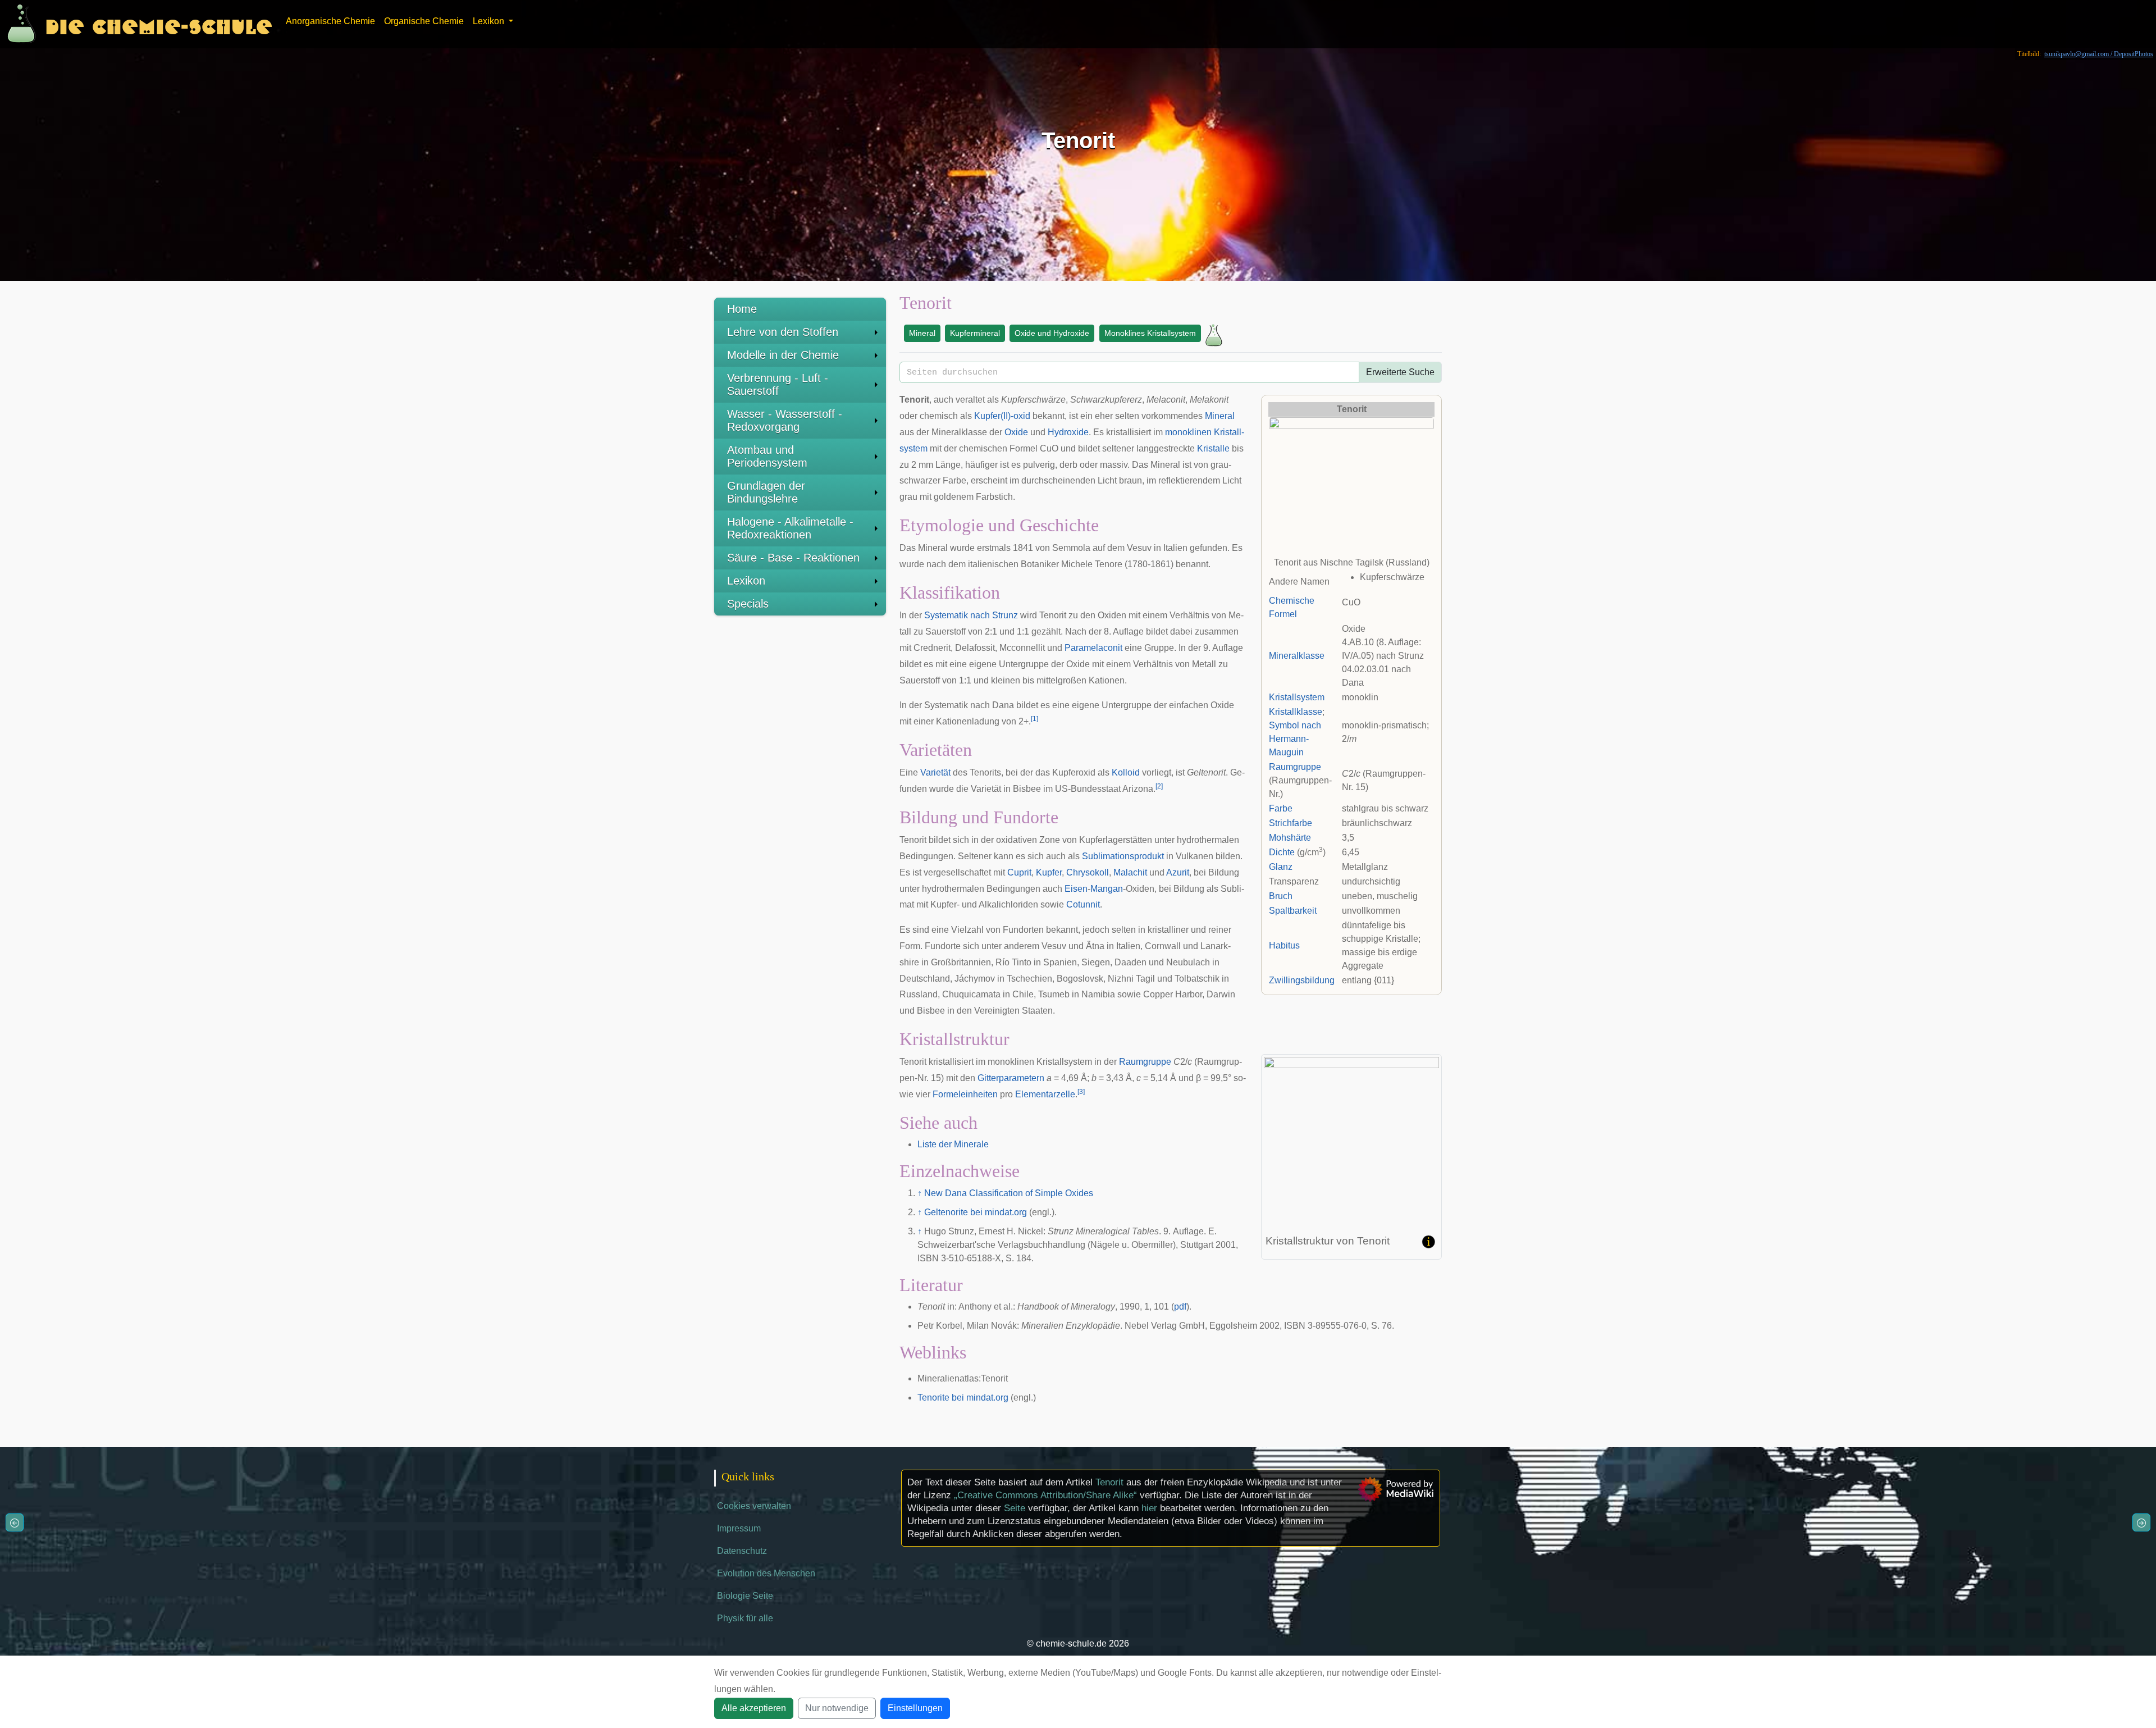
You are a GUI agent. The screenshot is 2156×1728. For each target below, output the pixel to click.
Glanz (1281, 867)
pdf (1180, 1307)
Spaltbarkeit (1293, 911)
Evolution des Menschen (766, 1573)
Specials (748, 604)
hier (1149, 1508)
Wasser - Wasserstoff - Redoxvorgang (785, 420)
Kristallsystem (1297, 697)
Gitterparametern (1011, 1078)
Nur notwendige (837, 1708)
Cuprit (1019, 872)
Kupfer (1049, 872)
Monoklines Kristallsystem (1150, 333)
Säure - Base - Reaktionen (793, 558)
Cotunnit (1083, 904)
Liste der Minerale (953, 1144)
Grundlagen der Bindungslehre (766, 492)
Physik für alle (745, 1618)
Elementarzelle (1045, 1094)
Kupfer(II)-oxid (1002, 416)
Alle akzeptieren (754, 1708)
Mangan (1107, 889)
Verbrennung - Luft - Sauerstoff (778, 384)
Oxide (1016, 432)
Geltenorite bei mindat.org (976, 1212)
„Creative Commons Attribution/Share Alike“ (1045, 1495)
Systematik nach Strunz (971, 615)
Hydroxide (1068, 432)
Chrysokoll (1088, 872)
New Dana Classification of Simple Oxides (1009, 1193)
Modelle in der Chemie (783, 355)
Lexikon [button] (490, 21)
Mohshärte (1290, 838)
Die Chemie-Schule (159, 24)
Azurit (1178, 872)
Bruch (1281, 896)
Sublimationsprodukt (1123, 856)
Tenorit (1109, 1482)
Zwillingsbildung (1302, 980)
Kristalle (1213, 448)
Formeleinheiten (965, 1094)
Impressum (739, 1528)
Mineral (922, 333)
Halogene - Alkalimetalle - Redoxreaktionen (790, 528)
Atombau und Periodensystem (767, 456)
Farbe (1281, 808)
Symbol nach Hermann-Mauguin (1295, 739)
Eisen (1076, 889)
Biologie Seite (745, 1596)
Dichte (1282, 852)
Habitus (1284, 945)
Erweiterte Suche (1400, 372)
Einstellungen (915, 1708)
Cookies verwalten (754, 1506)
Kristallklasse (1296, 712)
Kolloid (1126, 772)
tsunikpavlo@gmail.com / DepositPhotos (2099, 54)
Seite (1015, 1508)
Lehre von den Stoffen (783, 332)
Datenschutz (742, 1551)
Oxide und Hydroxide (1052, 333)
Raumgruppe (1295, 767)
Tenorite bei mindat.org (963, 1398)
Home (742, 309)
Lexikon (746, 581)
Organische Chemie (424, 21)
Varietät (935, 772)
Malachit (1130, 872)
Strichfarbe (1291, 823)
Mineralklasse (1297, 656)
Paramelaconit (1093, 648)
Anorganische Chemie (330, 21)
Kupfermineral (975, 333)
